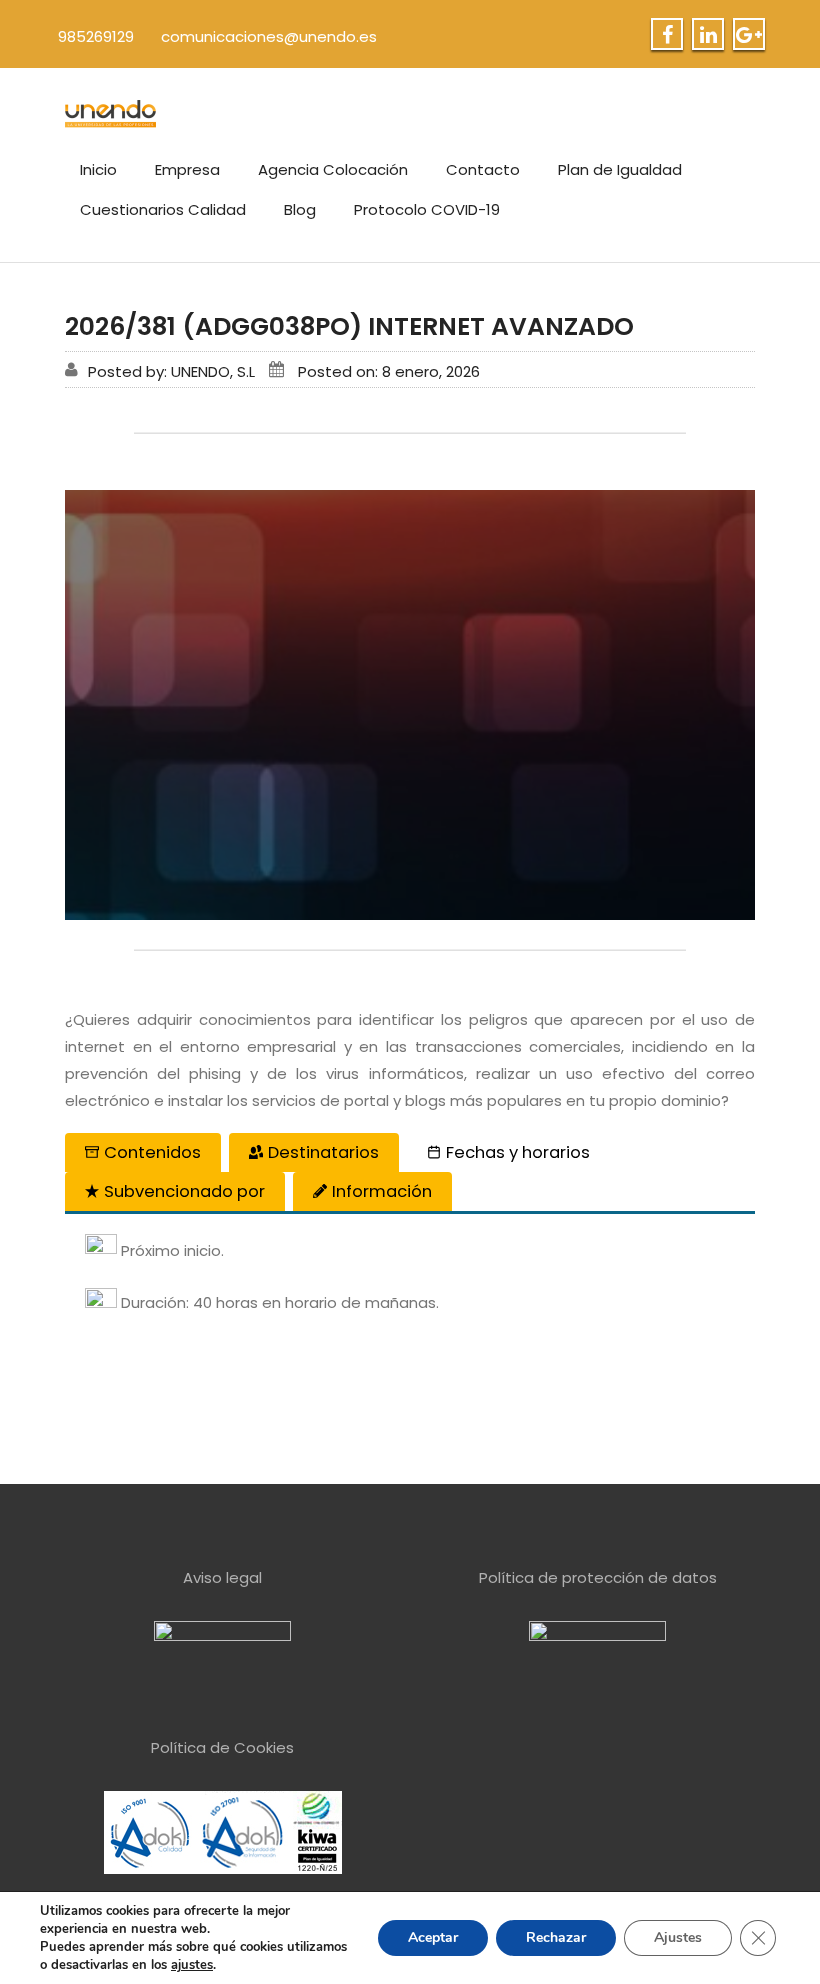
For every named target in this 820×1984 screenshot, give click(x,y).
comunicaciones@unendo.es (269, 36)
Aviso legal (222, 1577)
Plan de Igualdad (620, 169)
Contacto (483, 169)
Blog (300, 209)
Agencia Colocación (333, 169)
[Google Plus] (749, 35)
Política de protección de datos (598, 1577)
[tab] (143, 1152)
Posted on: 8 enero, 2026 (389, 371)
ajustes (192, 1965)
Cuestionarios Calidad (163, 209)
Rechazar (556, 1937)
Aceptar (433, 1937)
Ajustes (678, 1937)
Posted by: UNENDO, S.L (171, 371)
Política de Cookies (222, 1747)
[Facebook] (667, 35)
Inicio (98, 169)
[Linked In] (708, 35)
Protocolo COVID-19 (427, 209)
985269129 (96, 36)
